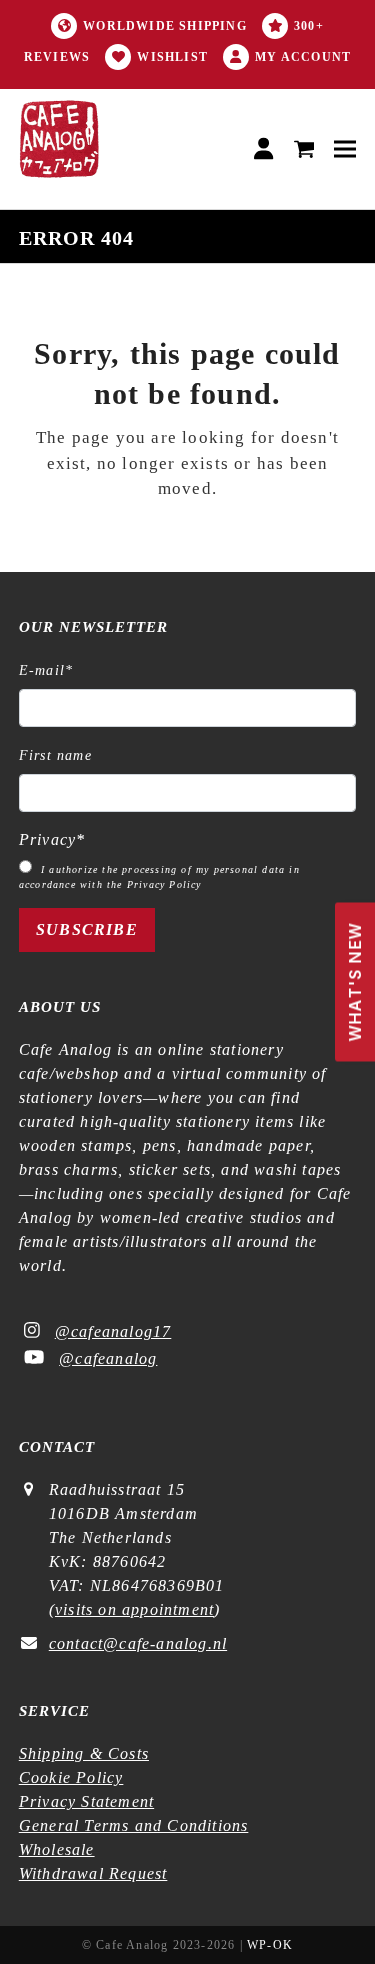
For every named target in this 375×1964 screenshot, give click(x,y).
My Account (303, 57)
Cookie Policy (71, 1777)
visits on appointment (134, 1609)
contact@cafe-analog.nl (138, 1643)
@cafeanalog (108, 1358)
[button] (304, 149)
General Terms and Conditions (134, 1825)
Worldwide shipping (165, 26)
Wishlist (172, 57)
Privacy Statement (86, 1801)
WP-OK (270, 1945)
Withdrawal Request (93, 1873)
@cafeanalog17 (113, 1331)
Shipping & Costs (84, 1753)
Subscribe (87, 929)
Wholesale (57, 1849)
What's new (355, 982)
